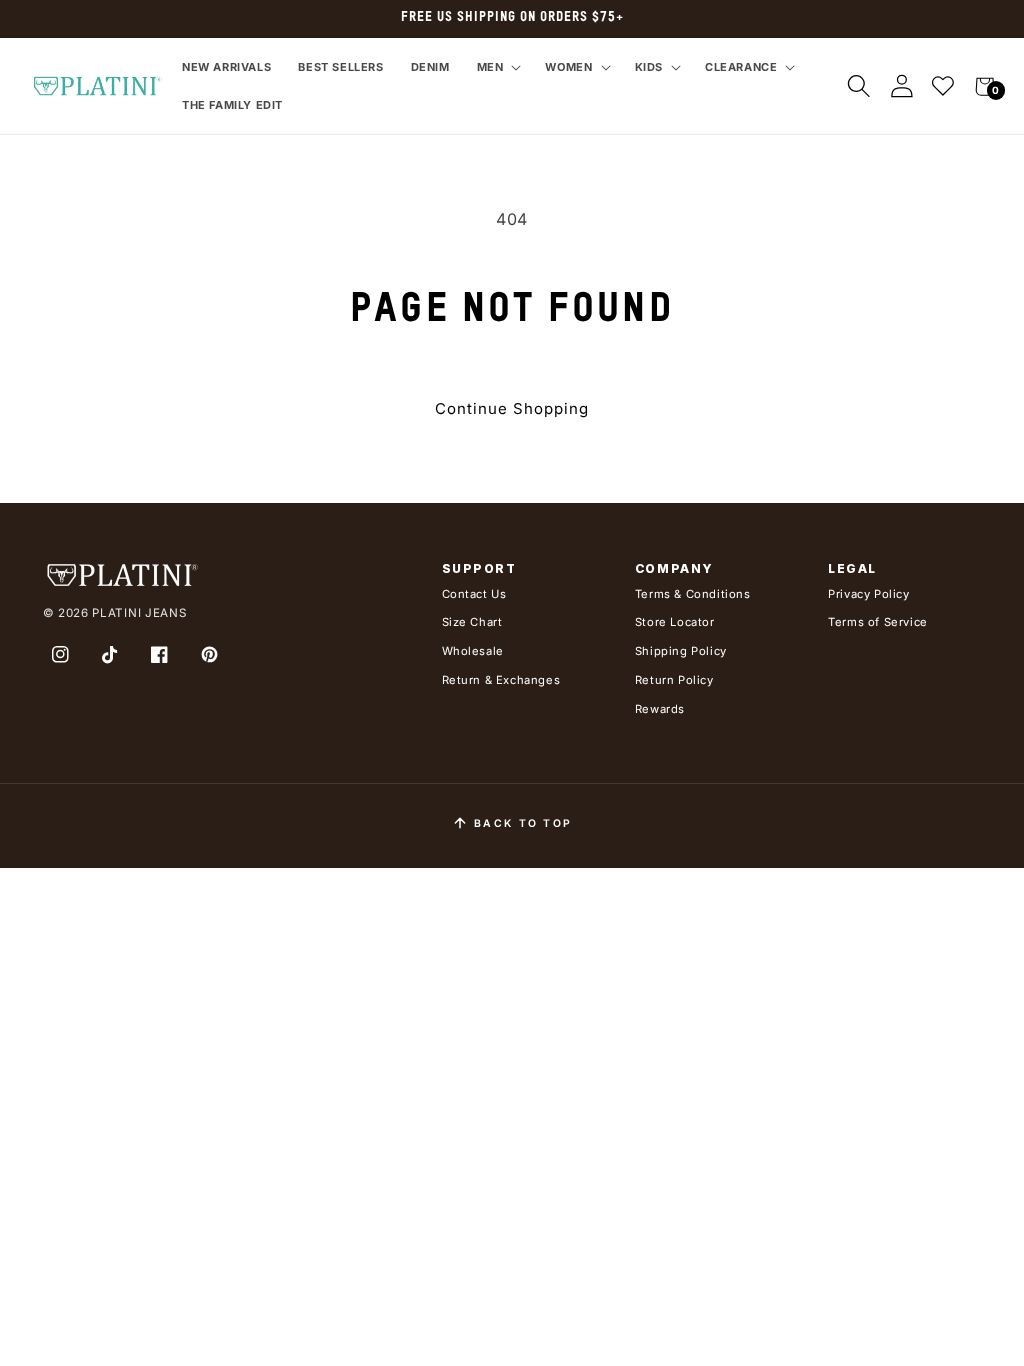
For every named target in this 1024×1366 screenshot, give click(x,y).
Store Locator (675, 622)
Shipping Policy (681, 651)
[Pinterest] (209, 655)
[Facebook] (160, 655)
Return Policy (674, 680)
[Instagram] (61, 655)
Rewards (660, 709)
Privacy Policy (868, 594)
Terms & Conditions (693, 594)
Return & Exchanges (501, 680)
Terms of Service (878, 622)
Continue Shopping (512, 408)
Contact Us (474, 594)
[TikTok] (110, 655)
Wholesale (473, 651)
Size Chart (472, 622)
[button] (497, 67)
